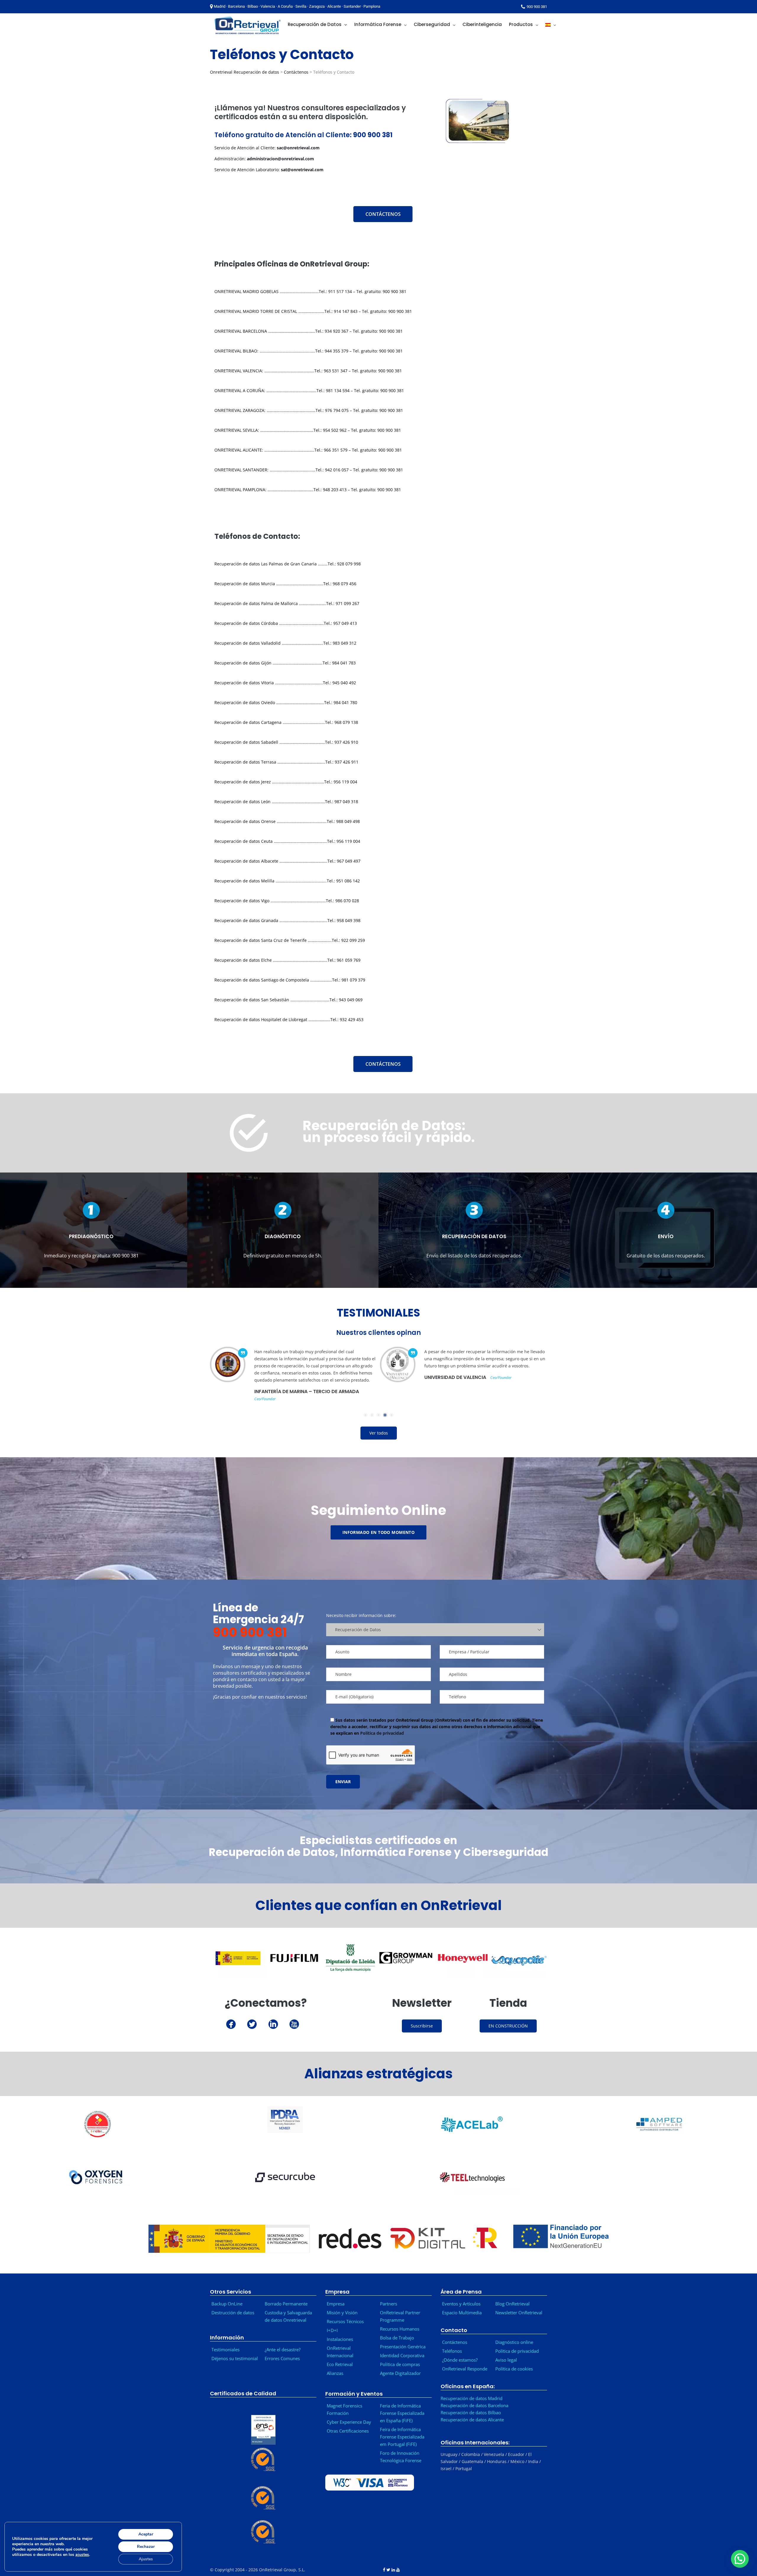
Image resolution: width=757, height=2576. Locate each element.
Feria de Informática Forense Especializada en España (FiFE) (402, 2413)
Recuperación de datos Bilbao (471, 2412)
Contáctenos (296, 72)
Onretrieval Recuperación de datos (245, 72)
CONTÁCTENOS (383, 214)
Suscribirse (422, 2026)
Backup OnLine (227, 2304)
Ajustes (146, 2559)
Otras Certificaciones (348, 2431)
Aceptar (146, 2534)
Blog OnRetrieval (512, 2304)
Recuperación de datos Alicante (472, 2420)
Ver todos (379, 1433)
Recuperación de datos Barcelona (474, 2405)
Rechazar (146, 2547)
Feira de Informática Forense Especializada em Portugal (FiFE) (402, 2437)
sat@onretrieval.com (302, 170)
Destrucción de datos (233, 2313)
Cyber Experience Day (349, 2422)
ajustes (82, 2555)
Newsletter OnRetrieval (520, 2313)
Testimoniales (225, 2349)
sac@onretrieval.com (298, 148)
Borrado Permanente (286, 2304)
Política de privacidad (381, 1733)
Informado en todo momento (379, 1532)
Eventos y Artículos (461, 2304)
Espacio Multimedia (462, 2313)
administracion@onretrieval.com (280, 159)
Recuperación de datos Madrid (471, 2398)
